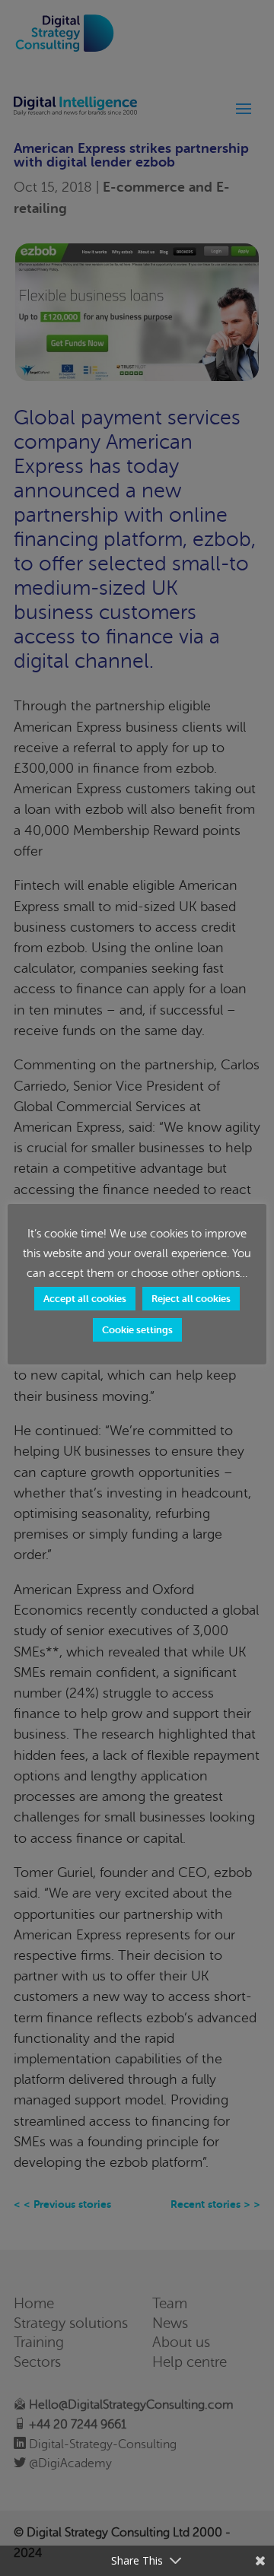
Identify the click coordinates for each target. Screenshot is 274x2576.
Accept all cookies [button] (85, 1299)
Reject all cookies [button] (191, 1299)
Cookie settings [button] (137, 1330)
